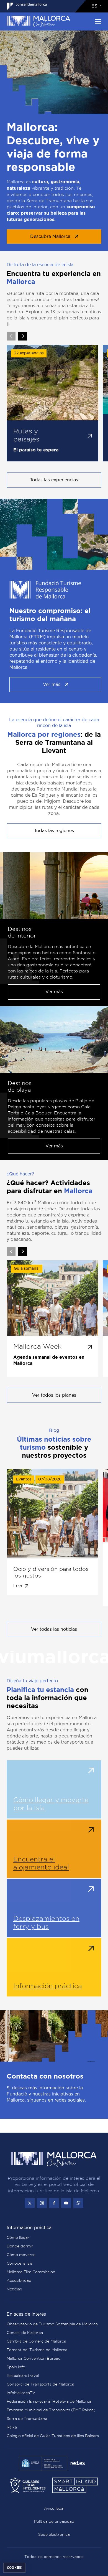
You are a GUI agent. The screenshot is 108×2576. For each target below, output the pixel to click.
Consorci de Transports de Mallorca (40, 2384)
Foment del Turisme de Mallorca (37, 2350)
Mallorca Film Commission (31, 2272)
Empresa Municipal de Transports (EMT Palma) (51, 2410)
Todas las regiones (54, 831)
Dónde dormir (20, 2246)
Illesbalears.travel (23, 2376)
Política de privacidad (54, 2522)
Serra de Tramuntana (27, 2419)
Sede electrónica (54, 2535)
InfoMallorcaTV (21, 2393)
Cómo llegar (18, 2238)
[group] (52, 403)
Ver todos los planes (54, 1395)
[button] (23, 336)
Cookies (14, 2568)
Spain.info (16, 2367)
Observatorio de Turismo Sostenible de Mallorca (52, 2324)
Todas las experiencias (54, 480)
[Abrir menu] (98, 21)
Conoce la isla (20, 2263)
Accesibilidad (19, 2281)
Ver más (52, 685)
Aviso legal (54, 2509)
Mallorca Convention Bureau (34, 2359)
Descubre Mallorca (50, 237)
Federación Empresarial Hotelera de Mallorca (49, 2402)
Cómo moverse (21, 2255)
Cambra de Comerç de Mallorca (36, 2341)
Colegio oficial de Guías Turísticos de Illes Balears (53, 2436)
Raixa (12, 2427)
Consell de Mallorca (25, 2333)
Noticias (14, 2289)
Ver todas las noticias (54, 1629)
